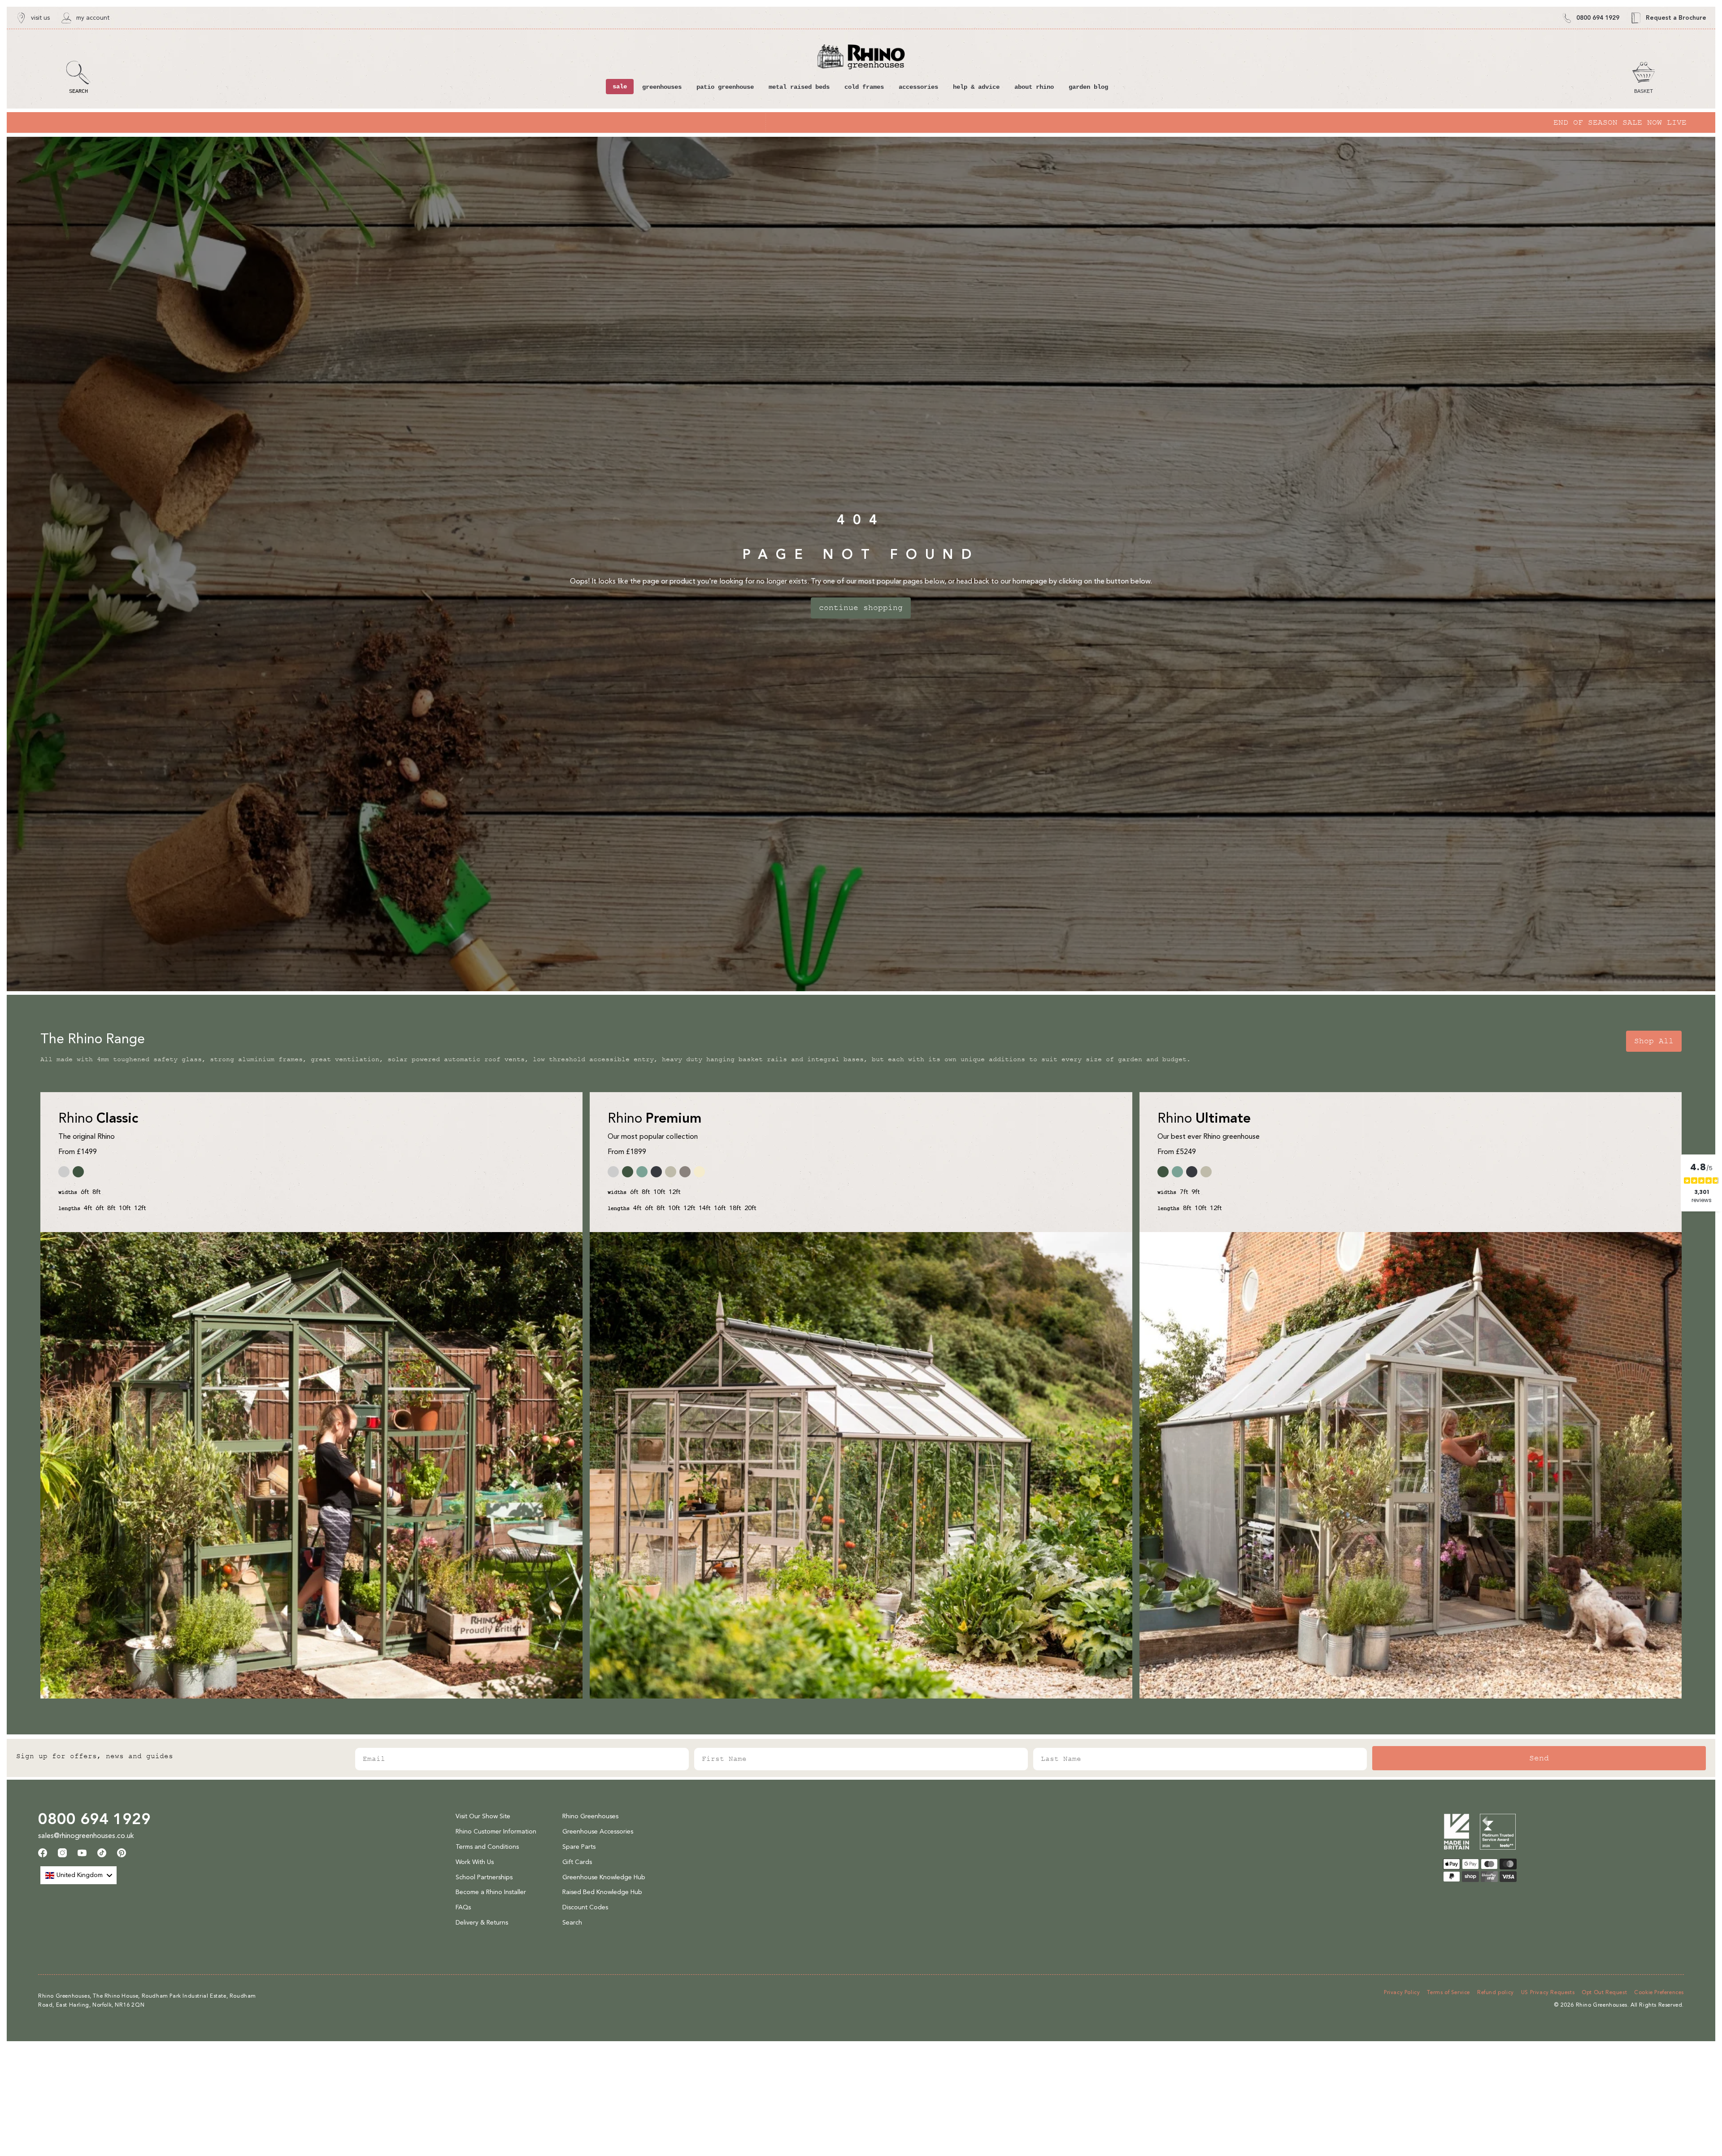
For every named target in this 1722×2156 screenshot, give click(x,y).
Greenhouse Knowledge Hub (604, 1877)
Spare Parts (579, 1847)
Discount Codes (585, 1907)
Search (572, 1923)
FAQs (463, 1907)
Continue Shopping (861, 608)
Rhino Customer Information (496, 1832)
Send (1539, 1758)
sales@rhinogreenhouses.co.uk (86, 1836)
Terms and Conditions (487, 1847)
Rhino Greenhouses (590, 1816)
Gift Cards (577, 1862)
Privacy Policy (1402, 1992)
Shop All (1654, 1041)
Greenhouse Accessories (598, 1832)
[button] (78, 77)
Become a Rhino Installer (491, 1892)
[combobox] (78, 1875)
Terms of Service (1448, 1992)
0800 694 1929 (94, 1819)
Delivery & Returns (482, 1923)
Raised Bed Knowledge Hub (602, 1892)
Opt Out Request (1604, 1992)
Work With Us (475, 1862)
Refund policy (1496, 1992)
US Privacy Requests (1548, 1992)
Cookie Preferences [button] (1659, 1992)
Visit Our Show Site (483, 1816)
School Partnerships (484, 1877)
